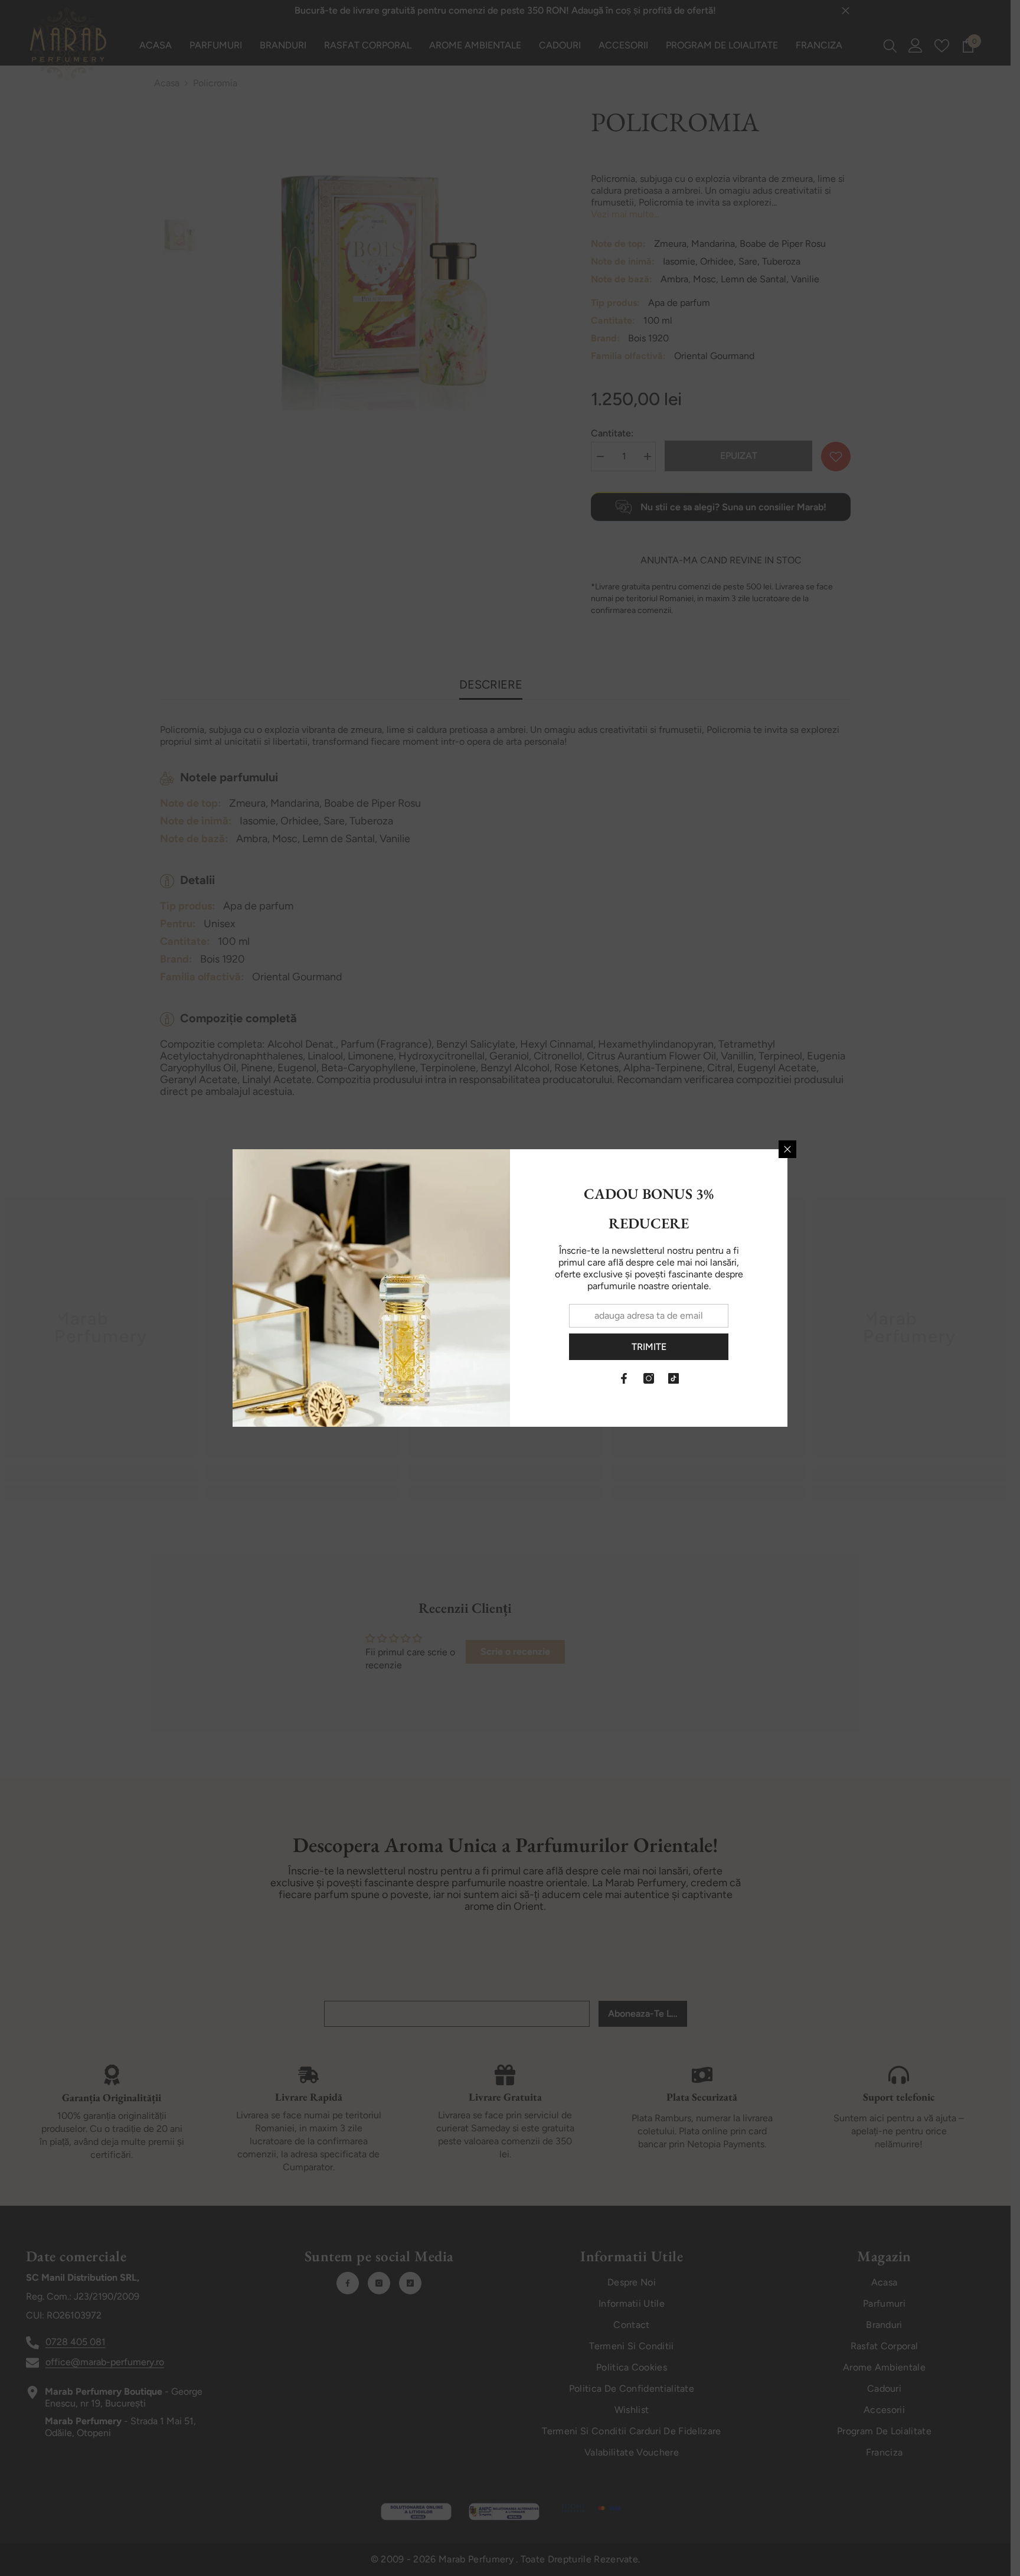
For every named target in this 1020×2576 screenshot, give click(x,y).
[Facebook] (624, 1378)
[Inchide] (787, 1149)
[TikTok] (674, 1378)
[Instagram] (649, 1378)
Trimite (649, 1347)
